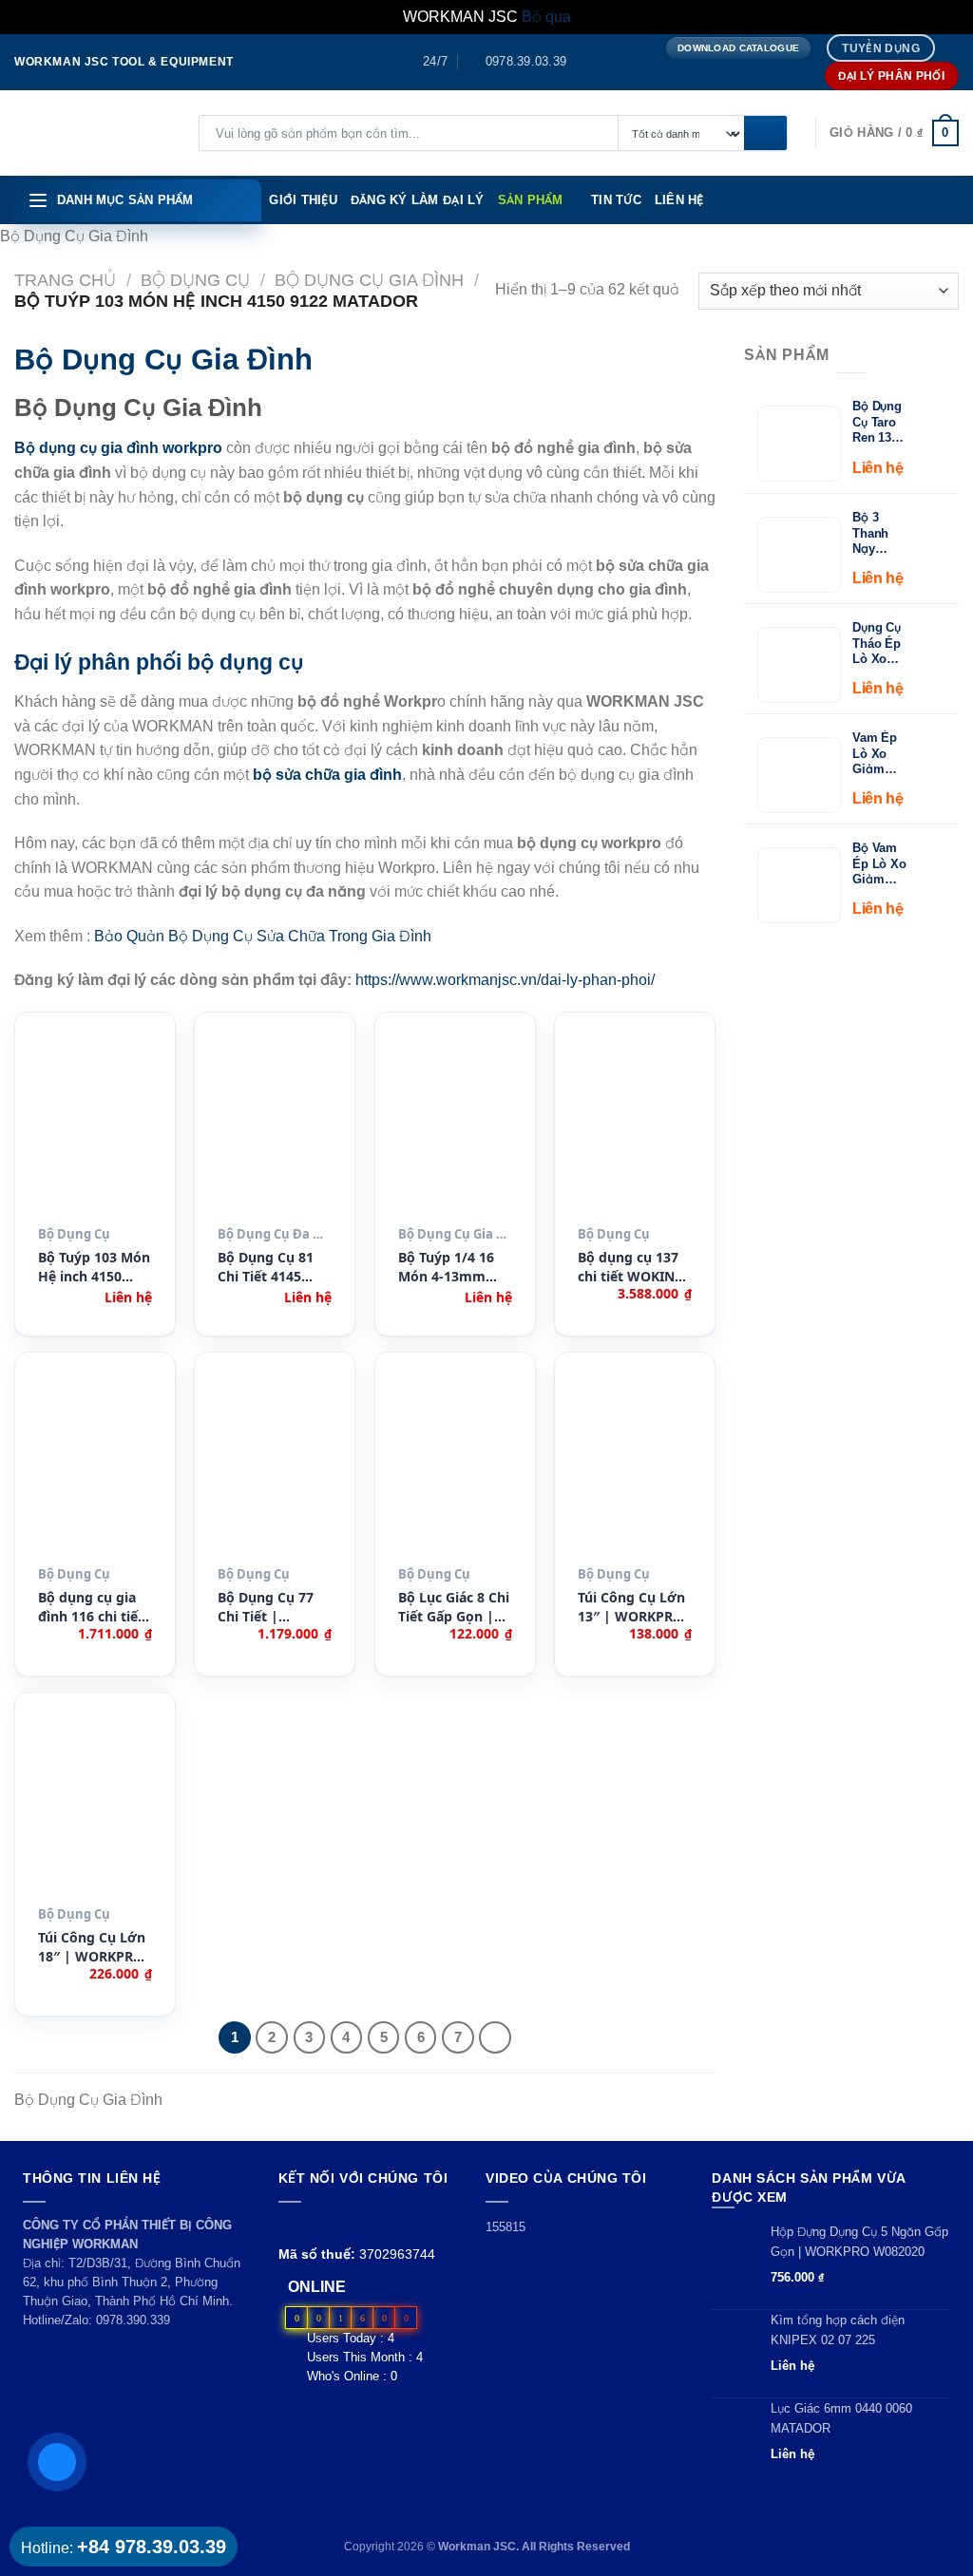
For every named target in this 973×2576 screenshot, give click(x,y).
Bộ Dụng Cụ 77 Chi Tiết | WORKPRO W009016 (266, 1608)
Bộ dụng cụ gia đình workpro (118, 448)
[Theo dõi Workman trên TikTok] (333, 2225)
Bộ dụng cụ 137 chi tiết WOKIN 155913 (628, 1268)
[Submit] (765, 134)
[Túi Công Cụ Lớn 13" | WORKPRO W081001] (635, 1467)
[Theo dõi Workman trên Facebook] (289, 2225)
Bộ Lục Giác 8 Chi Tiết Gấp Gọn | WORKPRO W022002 (454, 1608)
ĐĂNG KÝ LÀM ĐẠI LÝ (418, 200)
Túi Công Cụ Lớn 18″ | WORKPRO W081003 (92, 1948)
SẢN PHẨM (531, 200)
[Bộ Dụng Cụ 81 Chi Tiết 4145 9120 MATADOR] (275, 1127)
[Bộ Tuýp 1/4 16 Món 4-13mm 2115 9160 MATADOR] (455, 1127)
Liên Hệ (679, 200)
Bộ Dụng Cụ (195, 280)
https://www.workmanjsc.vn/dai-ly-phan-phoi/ (505, 980)
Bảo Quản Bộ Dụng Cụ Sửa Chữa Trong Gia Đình (263, 936)
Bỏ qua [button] (546, 17)
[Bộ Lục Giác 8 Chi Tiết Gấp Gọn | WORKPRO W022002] (455, 1467)
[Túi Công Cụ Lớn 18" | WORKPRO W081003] (95, 1807)
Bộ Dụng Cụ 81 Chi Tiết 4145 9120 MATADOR (267, 1268)
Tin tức (616, 200)
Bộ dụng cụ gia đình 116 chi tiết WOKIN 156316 (91, 1608)
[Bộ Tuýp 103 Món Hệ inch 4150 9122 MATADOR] (95, 1127)
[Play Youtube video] (581, 2271)
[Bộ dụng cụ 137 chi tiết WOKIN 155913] (635, 1127)
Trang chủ (65, 280)
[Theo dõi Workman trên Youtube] (312, 2225)
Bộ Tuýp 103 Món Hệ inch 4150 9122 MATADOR (94, 1268)
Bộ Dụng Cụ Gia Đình (369, 280)
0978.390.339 (133, 2320)
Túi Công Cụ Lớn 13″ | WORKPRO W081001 (631, 1608)
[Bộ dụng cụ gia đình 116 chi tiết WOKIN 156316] (95, 1467)
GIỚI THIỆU (303, 200)
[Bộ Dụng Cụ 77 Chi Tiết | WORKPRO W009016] (275, 1467)
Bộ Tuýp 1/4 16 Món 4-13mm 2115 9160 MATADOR (446, 1268)
